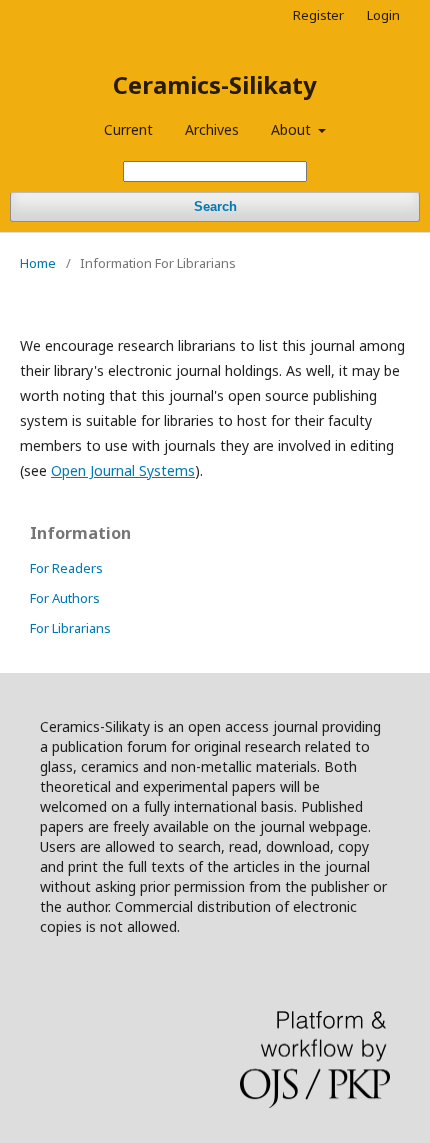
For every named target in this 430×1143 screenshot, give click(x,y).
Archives (212, 129)
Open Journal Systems (123, 470)
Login (383, 15)
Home (38, 263)
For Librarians (70, 628)
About (293, 129)
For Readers (66, 568)
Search (215, 206)
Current (128, 129)
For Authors (65, 598)
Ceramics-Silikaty (215, 84)
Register (318, 15)
